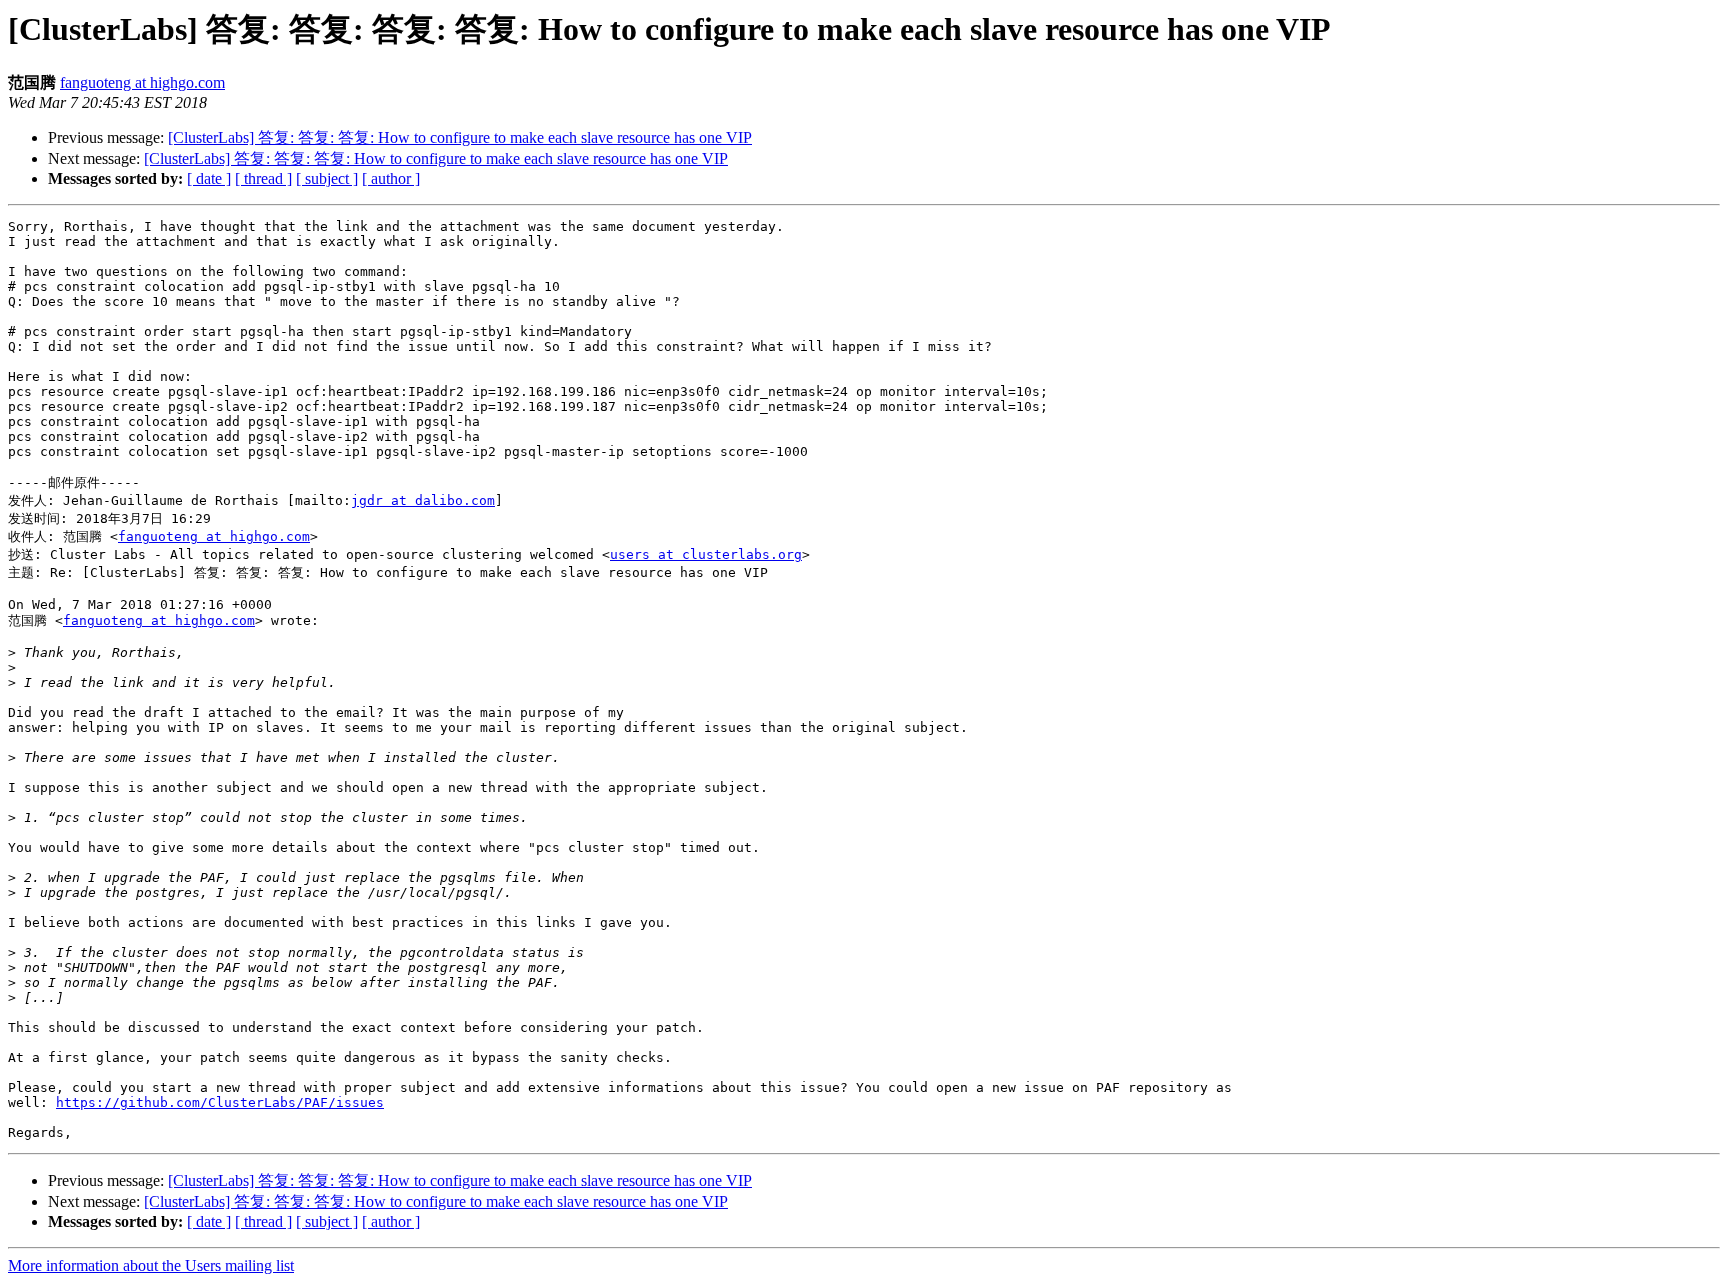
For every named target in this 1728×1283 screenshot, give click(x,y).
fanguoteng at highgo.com (142, 82)
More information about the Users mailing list (151, 1265)
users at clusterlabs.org (706, 554)
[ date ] (209, 178)
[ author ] (391, 178)
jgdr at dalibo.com (423, 500)
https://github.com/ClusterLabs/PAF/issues (220, 1102)
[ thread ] (263, 178)
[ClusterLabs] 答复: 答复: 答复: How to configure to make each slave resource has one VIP (460, 137)
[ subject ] (327, 178)
